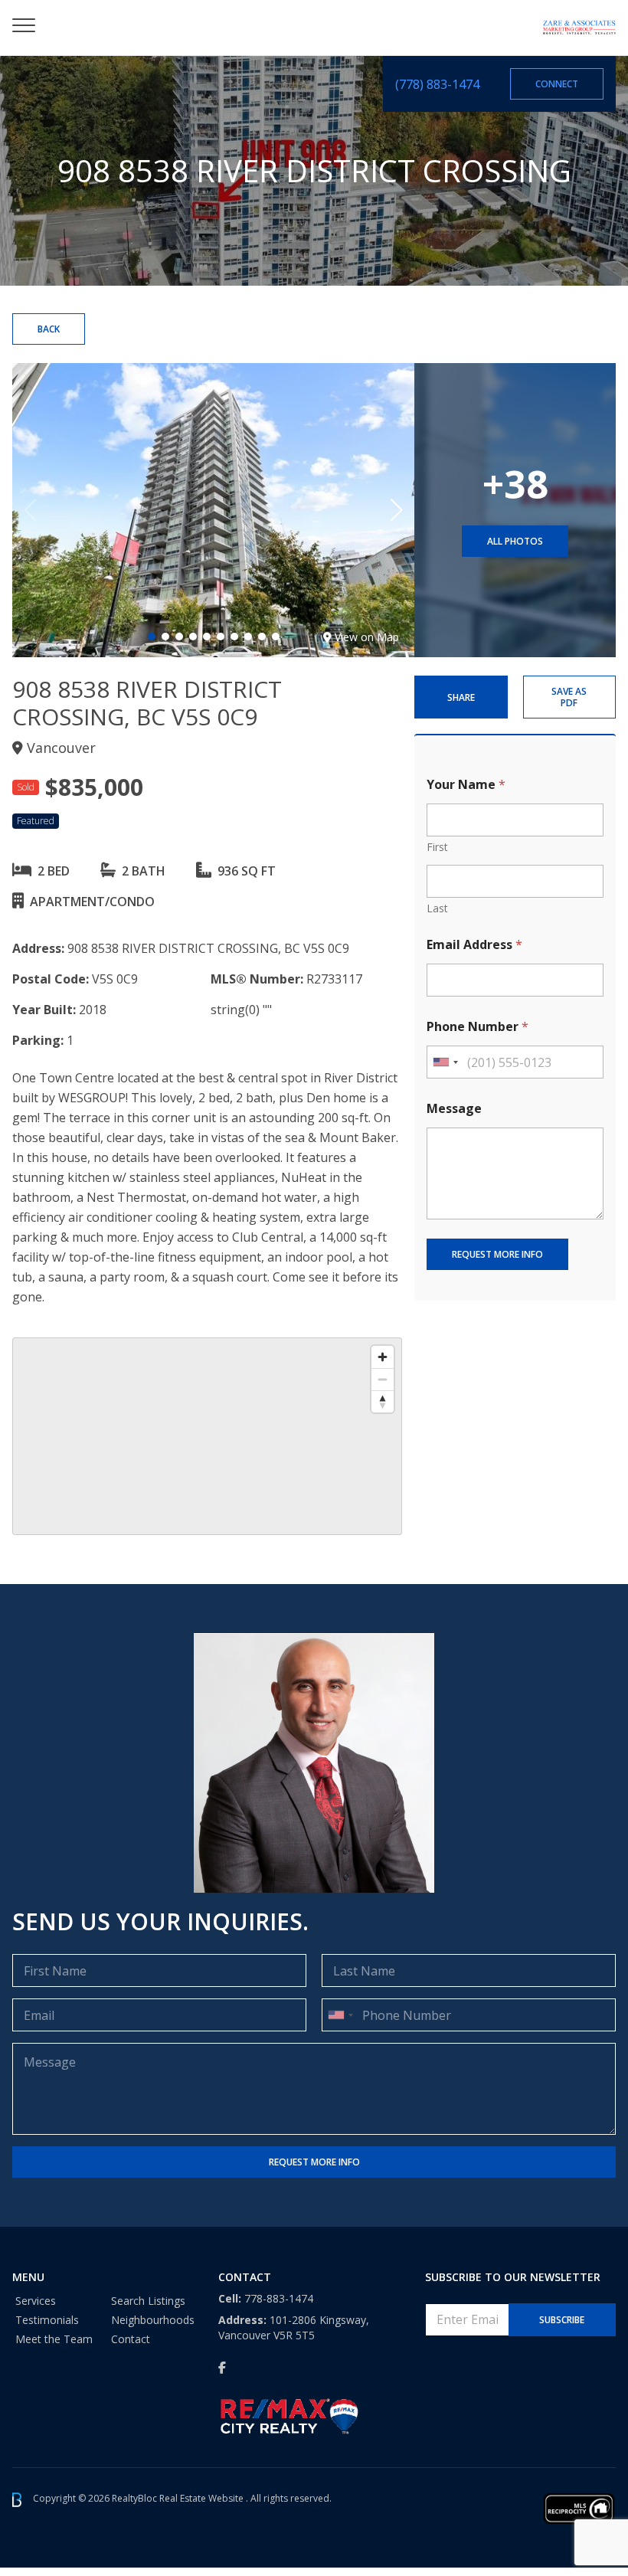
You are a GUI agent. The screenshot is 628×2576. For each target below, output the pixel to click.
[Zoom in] (383, 1357)
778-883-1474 (279, 2298)
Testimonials (47, 2320)
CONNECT (557, 84)
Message (454, 1109)
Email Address (474, 945)
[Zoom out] (383, 1379)
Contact (131, 2339)
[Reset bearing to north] (383, 1401)
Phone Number (478, 1027)
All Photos (515, 541)
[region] (207, 1436)
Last (437, 908)
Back (49, 329)
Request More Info (497, 1254)
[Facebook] (222, 2368)
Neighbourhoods (153, 2320)
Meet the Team (54, 2339)
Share (461, 697)
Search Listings (148, 2301)
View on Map (367, 637)
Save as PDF (569, 697)
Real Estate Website (203, 2499)
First (437, 847)
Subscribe (562, 2320)
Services (36, 2301)
